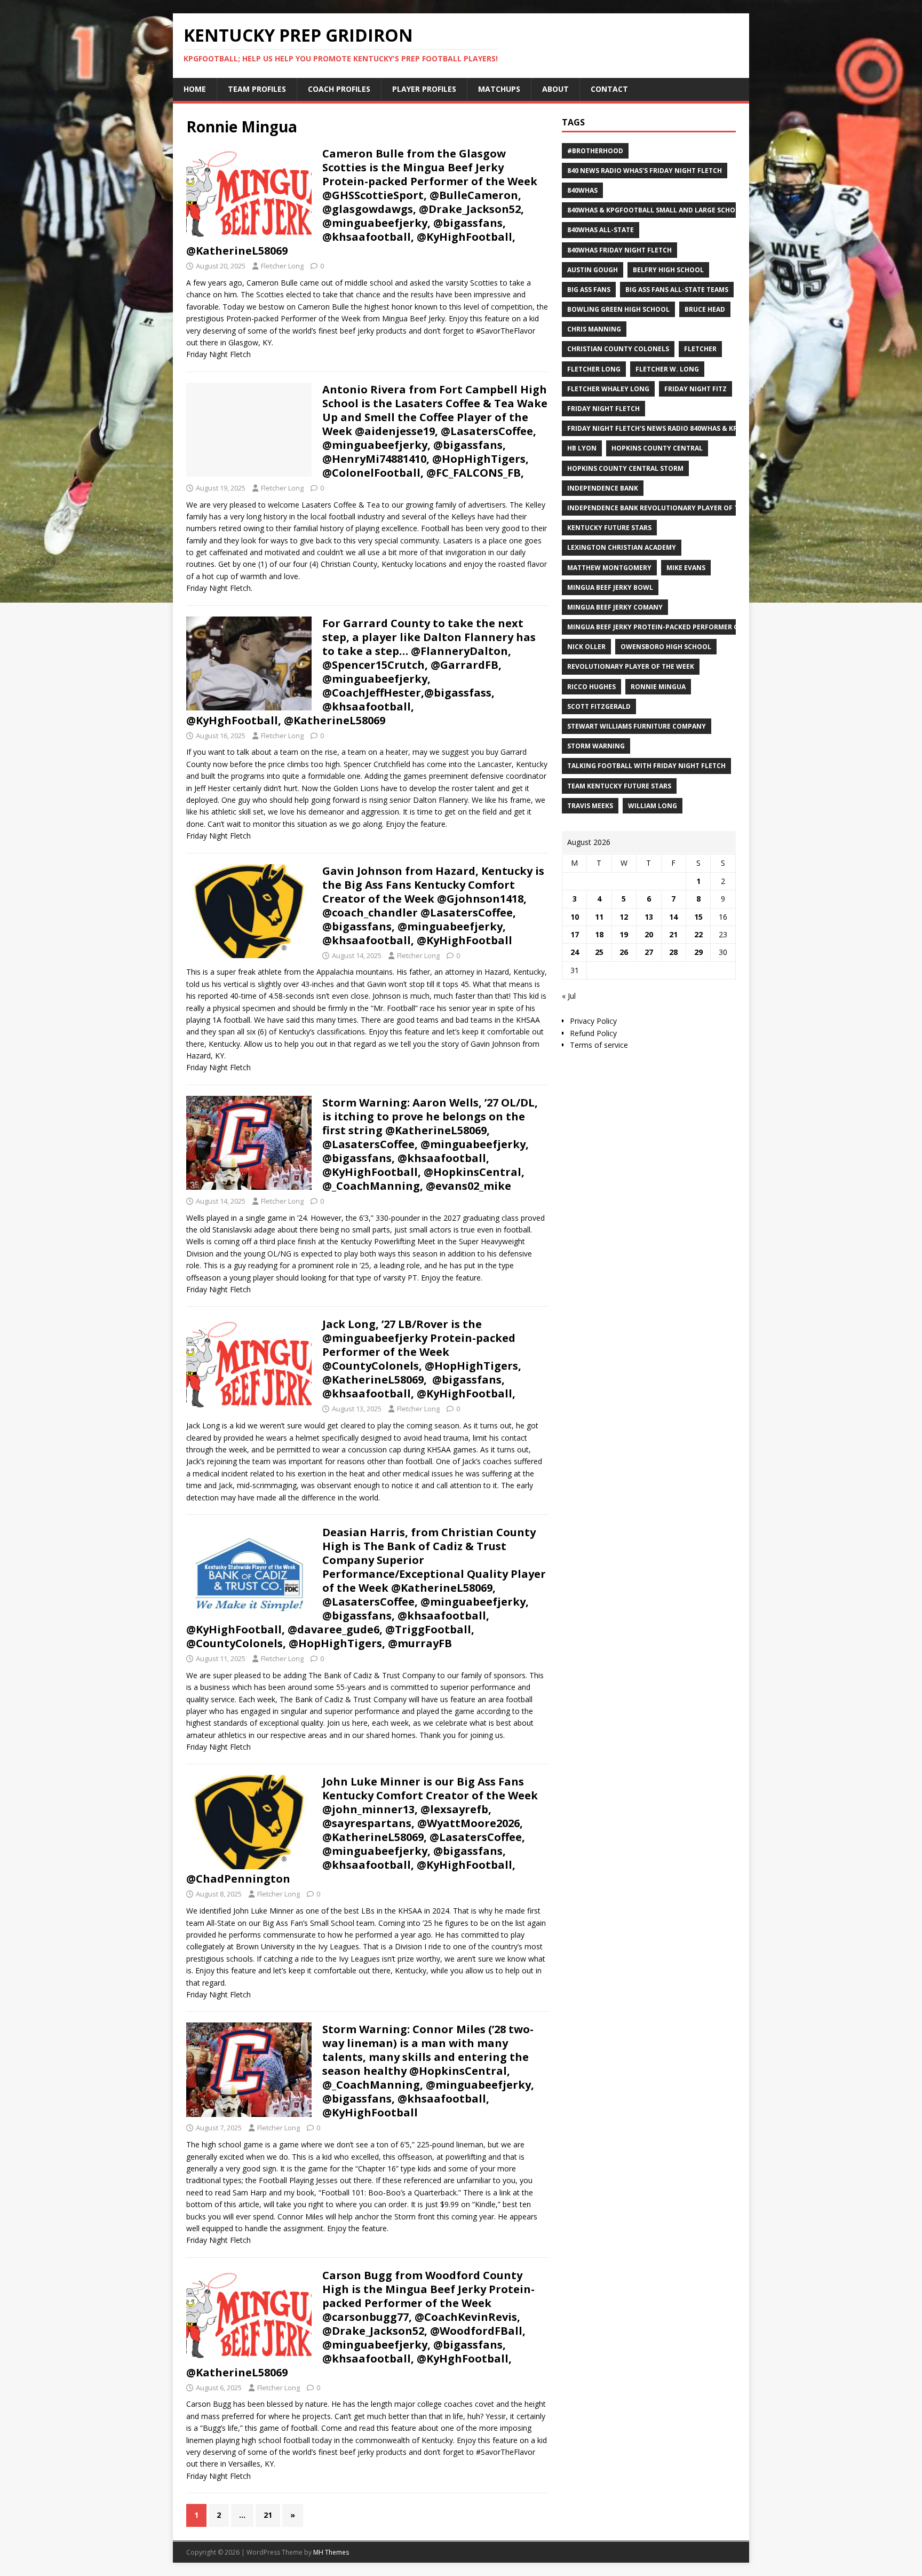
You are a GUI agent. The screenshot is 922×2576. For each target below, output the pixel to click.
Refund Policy (593, 1033)
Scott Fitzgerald (599, 706)
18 (599, 934)
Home (195, 89)
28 (673, 952)
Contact (609, 89)
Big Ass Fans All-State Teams (677, 290)
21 (268, 2515)
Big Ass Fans (589, 290)
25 (599, 952)
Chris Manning (594, 329)
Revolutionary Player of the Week (631, 666)
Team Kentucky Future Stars (619, 786)
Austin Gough (593, 270)
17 (575, 934)
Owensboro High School (666, 647)
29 (698, 952)
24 (575, 952)
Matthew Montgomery (609, 568)
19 (624, 934)
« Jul (569, 996)
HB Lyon (582, 448)
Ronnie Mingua (658, 687)
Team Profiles (257, 89)
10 (575, 917)
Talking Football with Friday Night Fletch (646, 766)
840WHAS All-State (601, 230)
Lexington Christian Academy (622, 547)
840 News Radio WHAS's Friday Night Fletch (645, 171)
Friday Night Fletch (603, 409)
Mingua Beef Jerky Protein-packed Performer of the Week (672, 627)
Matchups (499, 89)
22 (698, 934)
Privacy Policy (593, 1021)
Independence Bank (603, 488)
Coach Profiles (339, 89)
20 (649, 934)
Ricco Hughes (591, 687)
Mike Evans (686, 568)
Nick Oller (586, 647)
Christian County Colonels (618, 349)
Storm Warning (596, 746)
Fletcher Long (282, 266)
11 (599, 917)
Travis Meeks (590, 806)
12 (624, 917)
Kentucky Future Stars (609, 528)
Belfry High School (668, 270)
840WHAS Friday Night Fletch (619, 250)
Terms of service (599, 1045)
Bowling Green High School (618, 309)
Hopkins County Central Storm (625, 468)
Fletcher (700, 349)
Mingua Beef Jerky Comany (615, 607)
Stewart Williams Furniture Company (637, 726)
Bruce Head (705, 309)
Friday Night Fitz (696, 389)
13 (649, 917)
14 (673, 917)
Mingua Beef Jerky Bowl (610, 587)
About (555, 89)
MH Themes (331, 2552)
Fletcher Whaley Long (608, 389)
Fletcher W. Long (667, 369)
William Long (653, 806)
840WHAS (582, 190)
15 (698, 917)
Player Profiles (424, 89)
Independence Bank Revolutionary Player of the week (667, 508)
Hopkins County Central (657, 448)
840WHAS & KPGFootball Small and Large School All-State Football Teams (704, 210)
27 (649, 952)
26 (624, 952)
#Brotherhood (595, 151)
